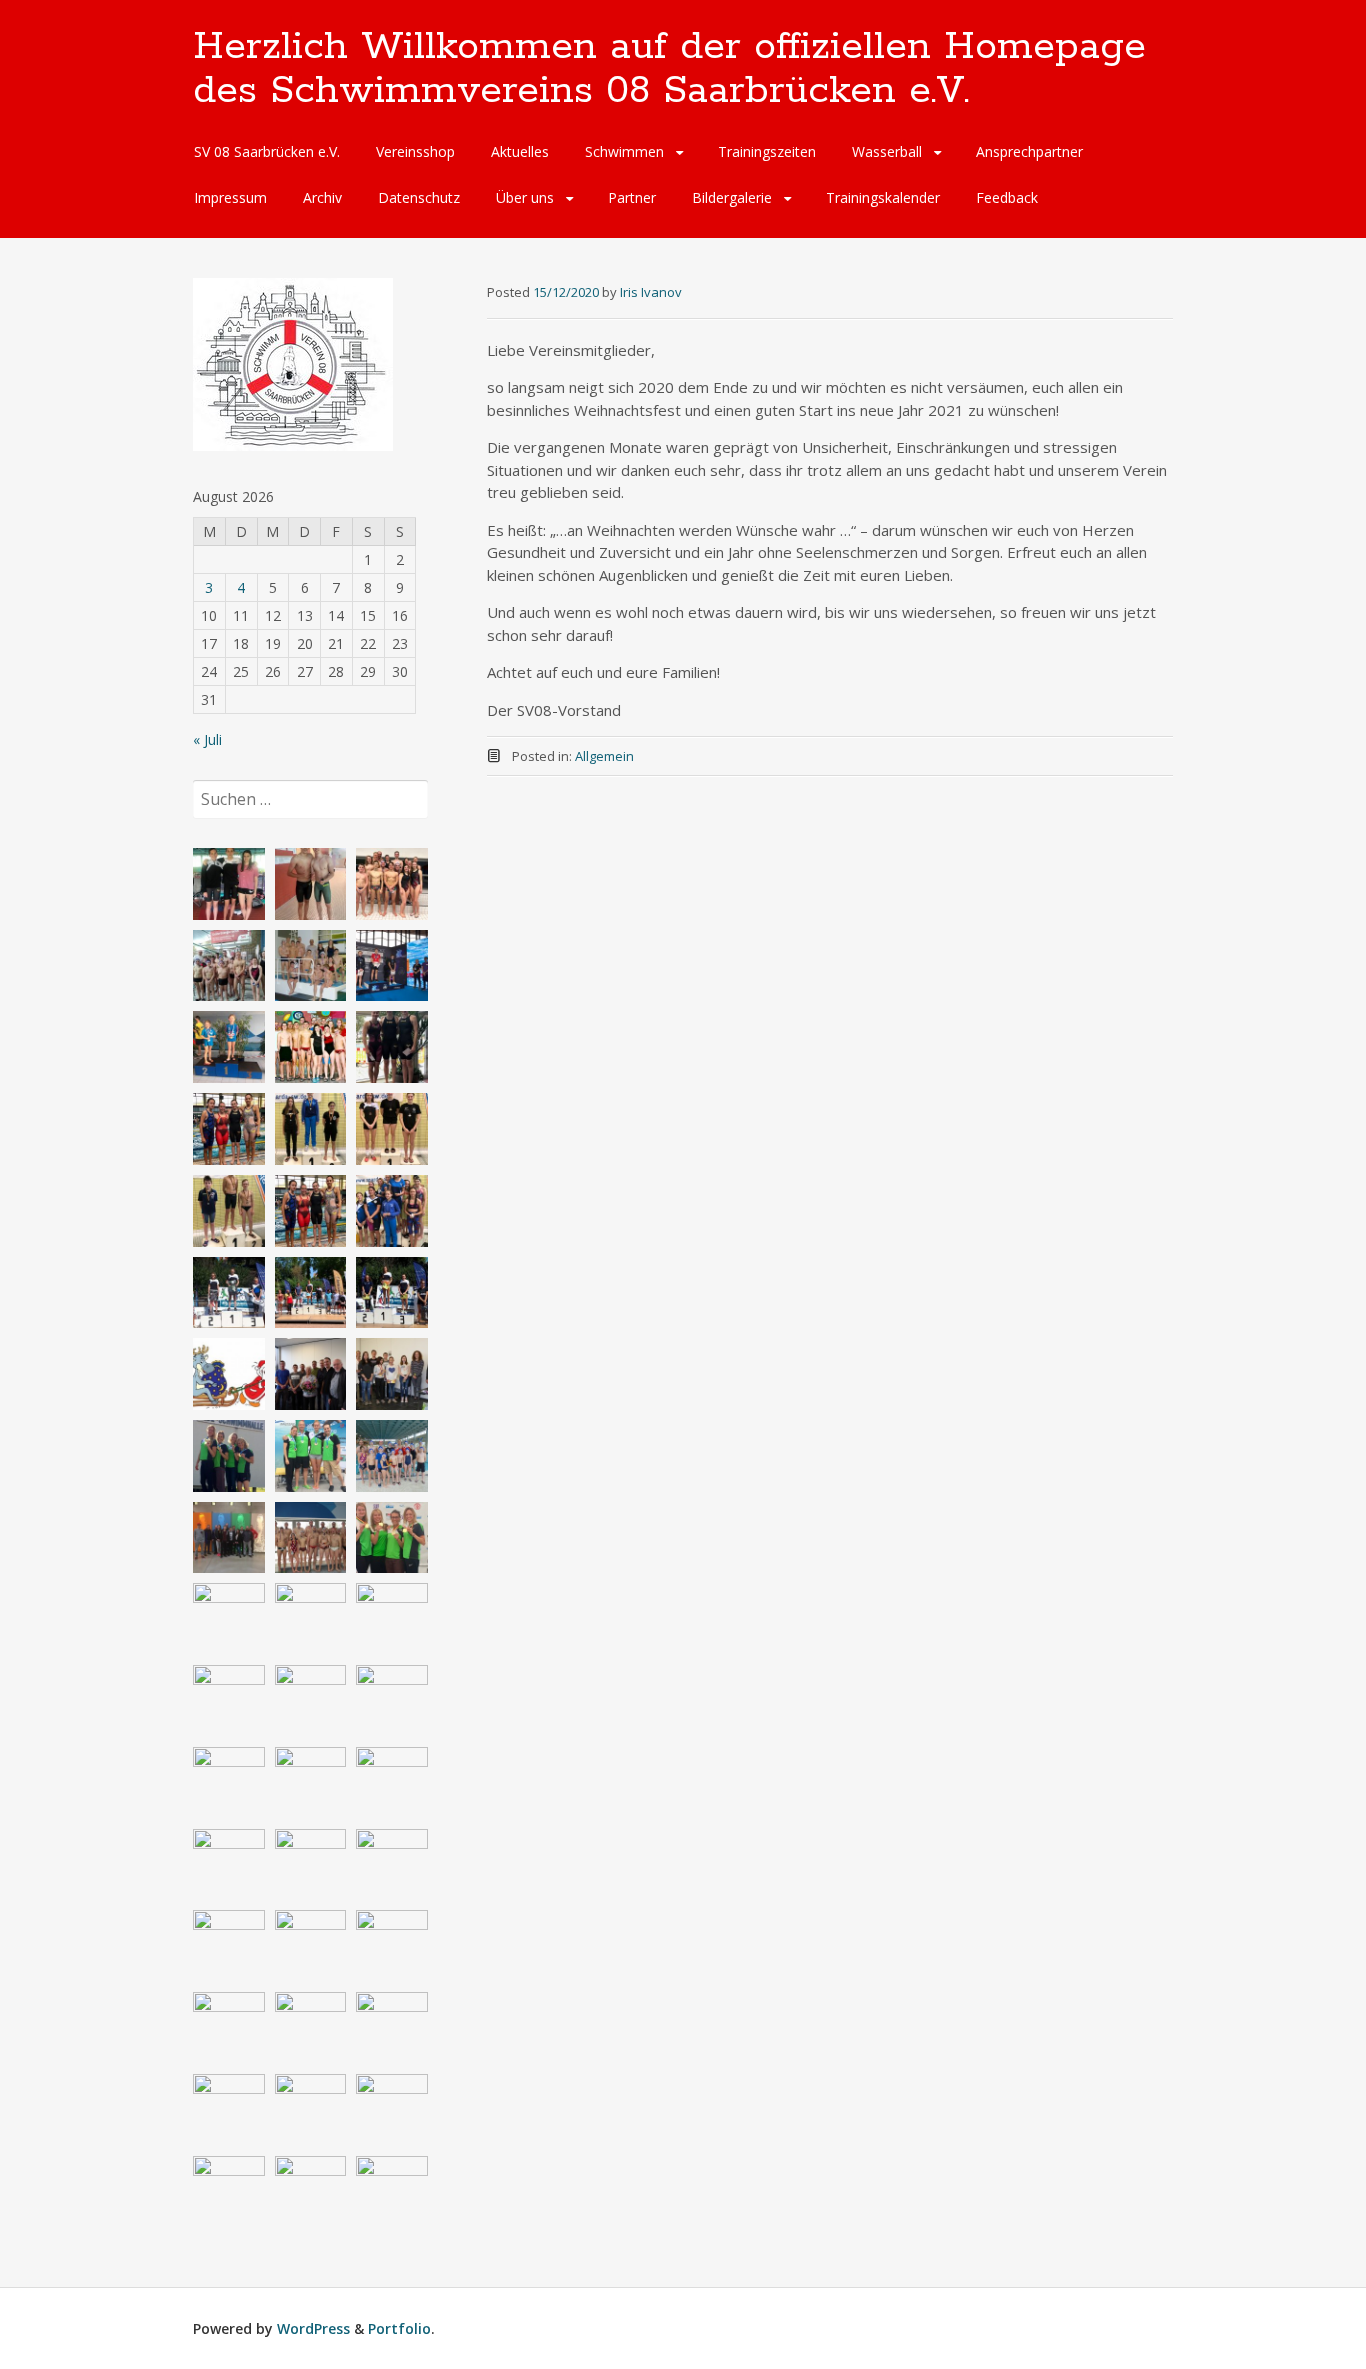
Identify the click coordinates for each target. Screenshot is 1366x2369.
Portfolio (399, 2328)
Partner (632, 197)
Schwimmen (624, 151)
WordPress (313, 2328)
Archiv (322, 197)
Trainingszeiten (767, 151)
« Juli (207, 739)
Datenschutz (419, 197)
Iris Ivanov (651, 292)
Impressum (230, 197)
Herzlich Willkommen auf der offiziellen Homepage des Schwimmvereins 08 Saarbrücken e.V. (669, 69)
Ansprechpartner (1029, 151)
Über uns (525, 197)
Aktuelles (520, 151)
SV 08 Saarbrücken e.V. (267, 151)
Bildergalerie (732, 197)
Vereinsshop (415, 151)
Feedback (1007, 197)
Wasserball (887, 151)
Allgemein (604, 756)
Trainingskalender (883, 197)
